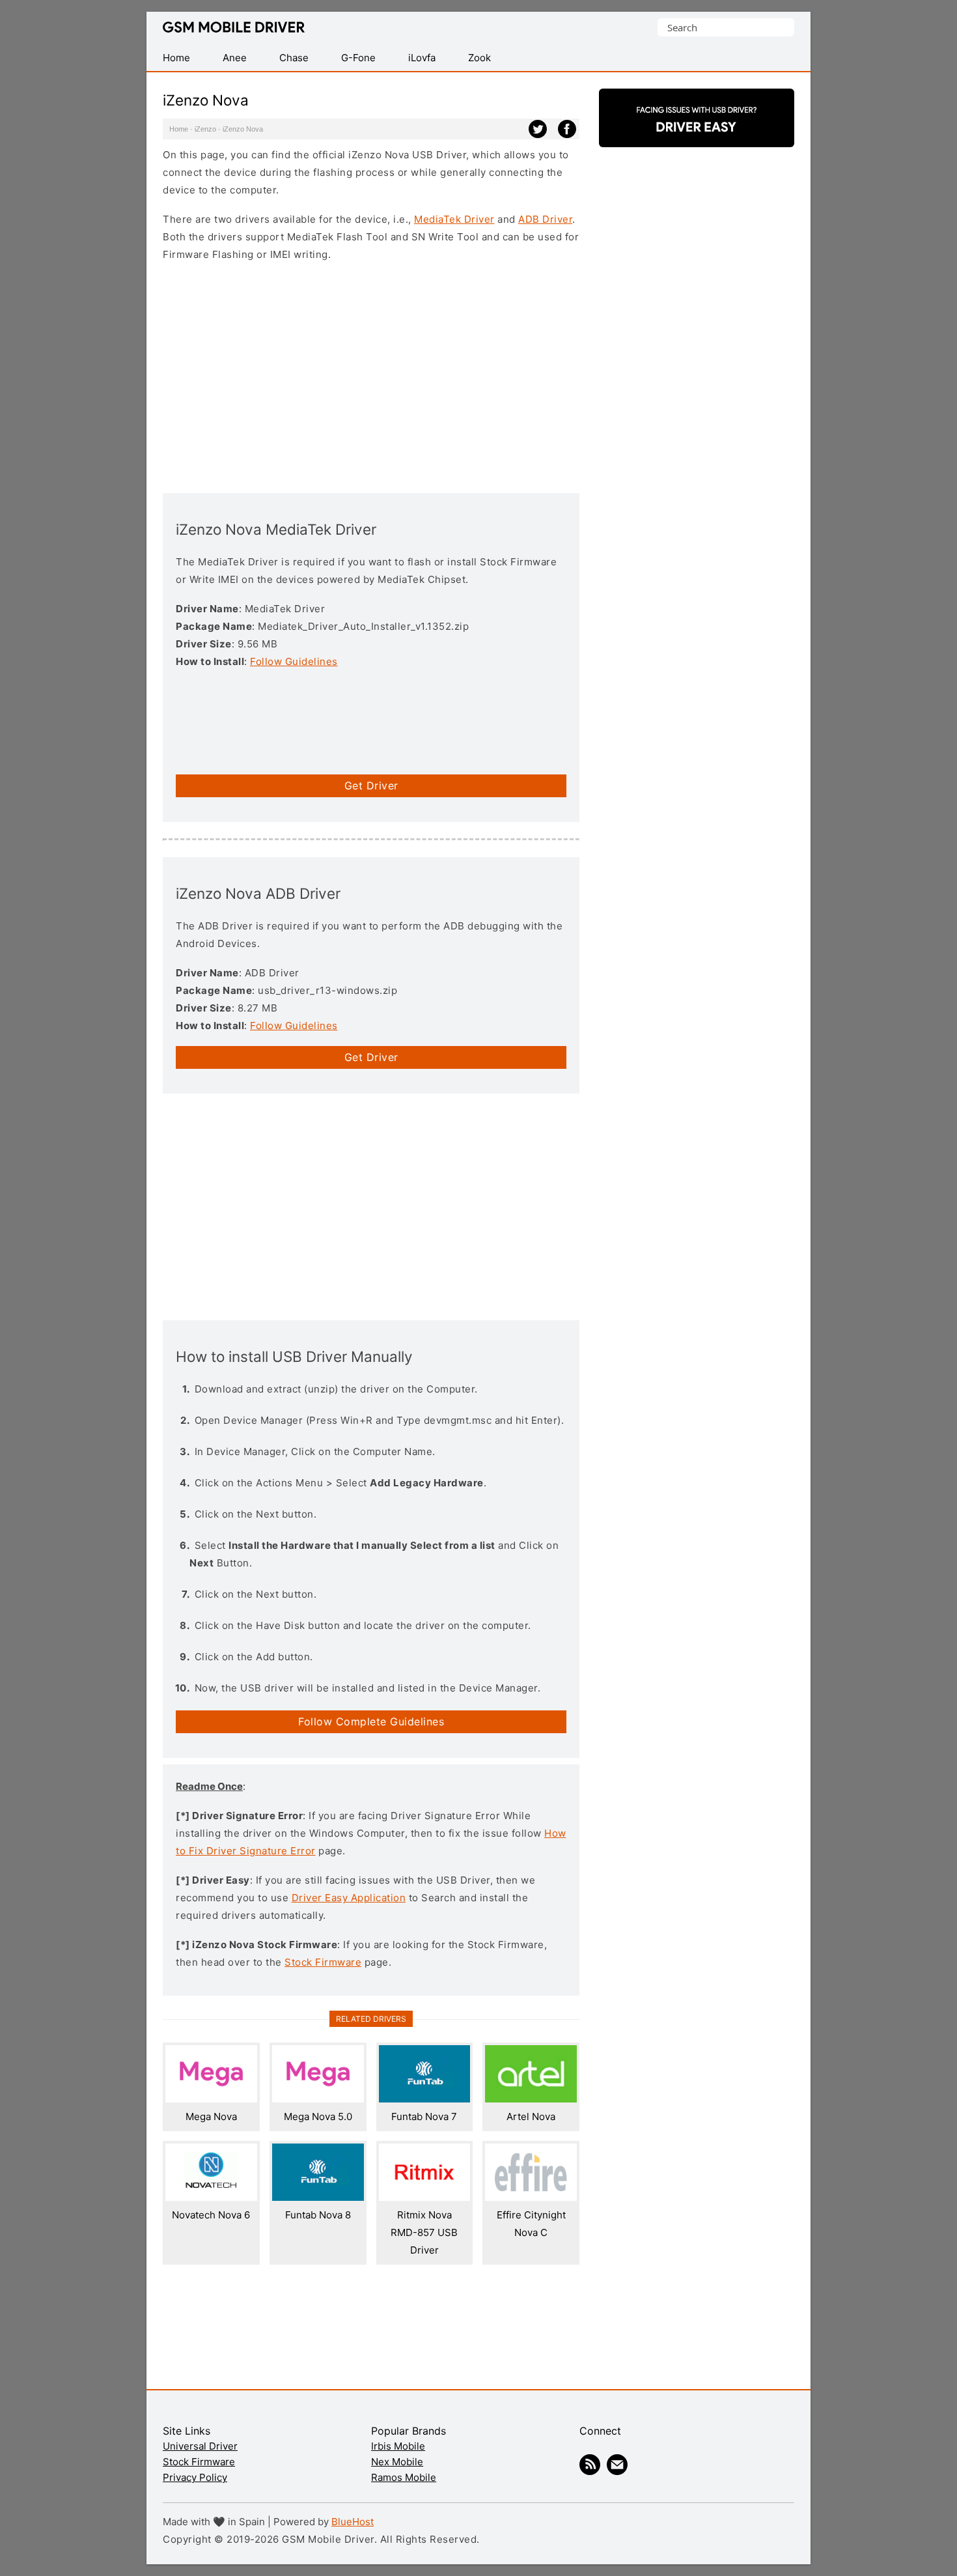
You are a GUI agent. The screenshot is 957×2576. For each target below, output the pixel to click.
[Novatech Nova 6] (211, 2197)
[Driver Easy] (697, 136)
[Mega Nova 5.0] (318, 2099)
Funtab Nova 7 (424, 2116)
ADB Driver (545, 219)
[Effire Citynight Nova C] (531, 2197)
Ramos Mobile (404, 2477)
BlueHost (353, 2522)
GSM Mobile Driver (234, 28)
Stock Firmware (323, 1962)
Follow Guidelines (294, 661)
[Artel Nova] (531, 2099)
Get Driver (371, 786)
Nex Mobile (397, 2462)
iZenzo (205, 129)
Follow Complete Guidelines (371, 1721)
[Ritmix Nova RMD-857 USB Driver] (425, 2197)
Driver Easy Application (349, 1898)
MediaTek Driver (454, 219)
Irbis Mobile (398, 2446)
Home (179, 129)
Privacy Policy (195, 2477)
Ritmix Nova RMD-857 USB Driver (424, 2232)
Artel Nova (531, 2116)
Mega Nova (211, 2116)
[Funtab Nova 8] (318, 2197)
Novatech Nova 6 (211, 2215)
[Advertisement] (371, 376)
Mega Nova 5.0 (318, 2116)
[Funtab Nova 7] (425, 2099)
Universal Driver (200, 2446)
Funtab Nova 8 (318, 2215)
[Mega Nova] (211, 2099)
